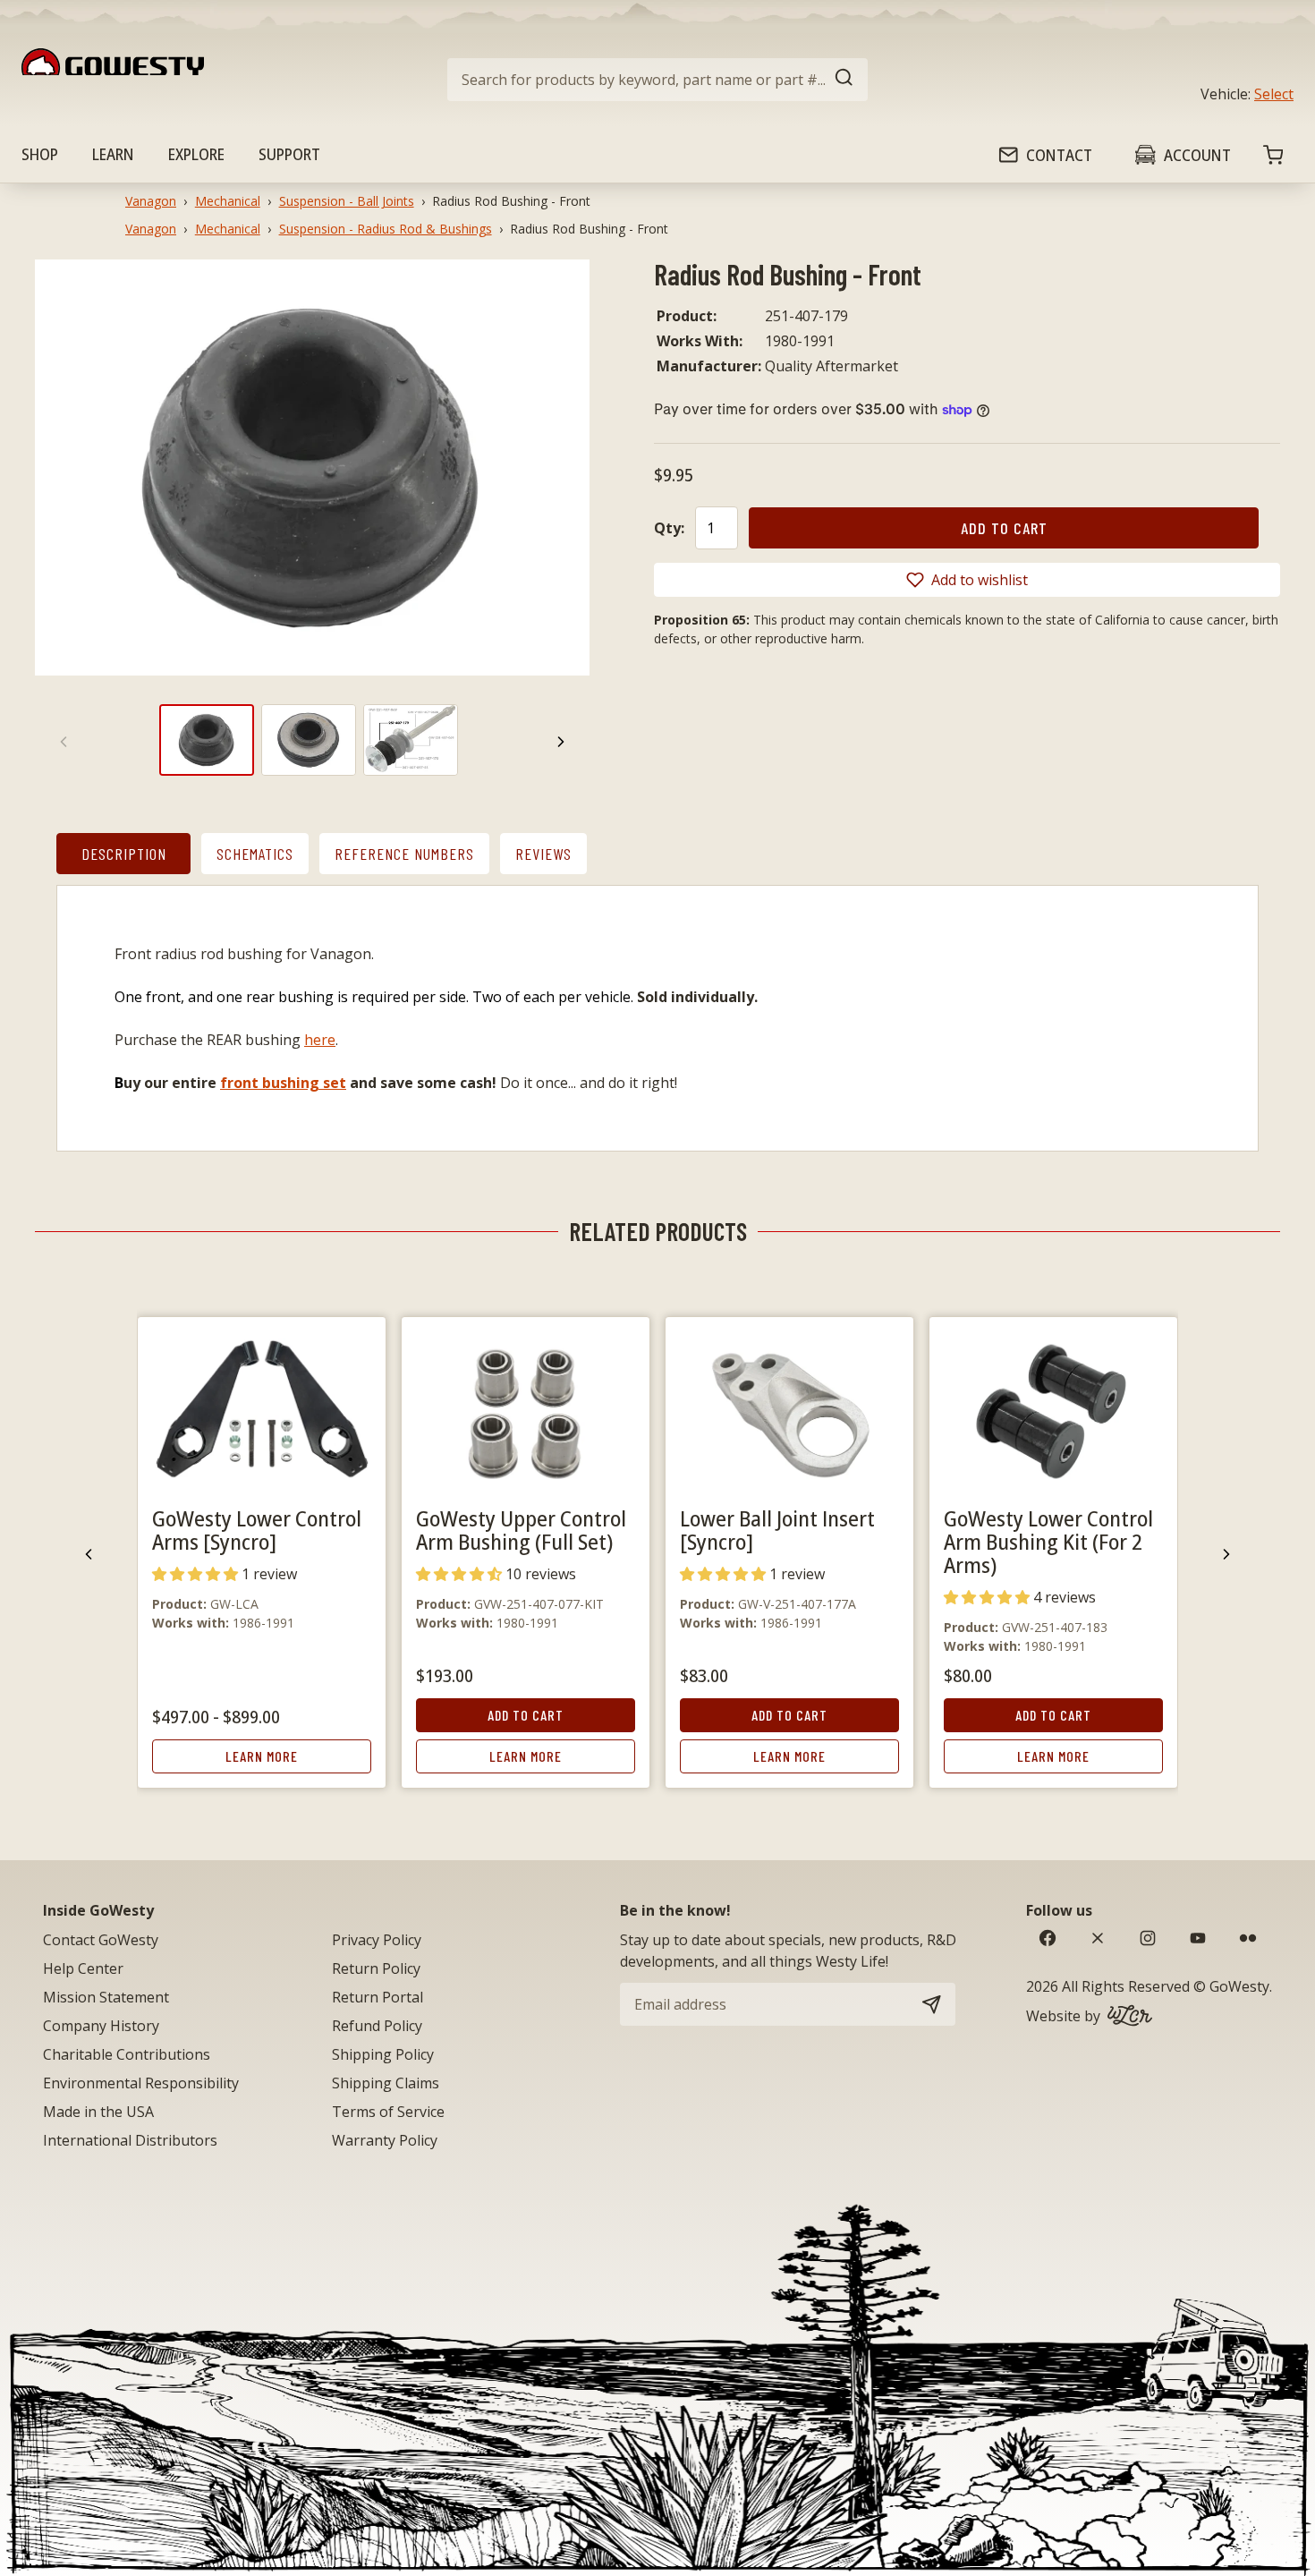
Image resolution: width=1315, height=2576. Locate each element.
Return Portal (378, 1997)
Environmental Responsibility (141, 2083)
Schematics (255, 854)
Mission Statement (106, 1997)
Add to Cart (526, 1715)
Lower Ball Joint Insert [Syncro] (777, 1530)
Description (124, 854)
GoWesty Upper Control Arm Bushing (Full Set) (521, 1530)
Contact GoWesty (101, 1940)
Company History (101, 2026)
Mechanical (228, 201)
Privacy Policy (377, 1940)
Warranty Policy (385, 2140)
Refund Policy (377, 2026)
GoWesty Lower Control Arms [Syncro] (257, 1530)
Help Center (83, 1968)
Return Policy (376, 1968)
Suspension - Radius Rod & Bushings (386, 229)
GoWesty (1239, 1986)
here (320, 1040)
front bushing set (283, 1083)
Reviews (543, 854)
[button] (967, 580)
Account (1197, 155)
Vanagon (151, 201)
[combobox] (657, 80)
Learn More (262, 1756)
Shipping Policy (383, 2054)
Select (1274, 94)
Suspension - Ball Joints (347, 201)
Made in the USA (98, 2112)
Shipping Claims (386, 2083)
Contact (1059, 155)
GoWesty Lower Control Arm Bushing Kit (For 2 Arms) (1048, 1541)
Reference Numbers (404, 854)
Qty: (669, 528)
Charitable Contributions (127, 2054)
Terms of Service (388, 2112)
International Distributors (130, 2140)
